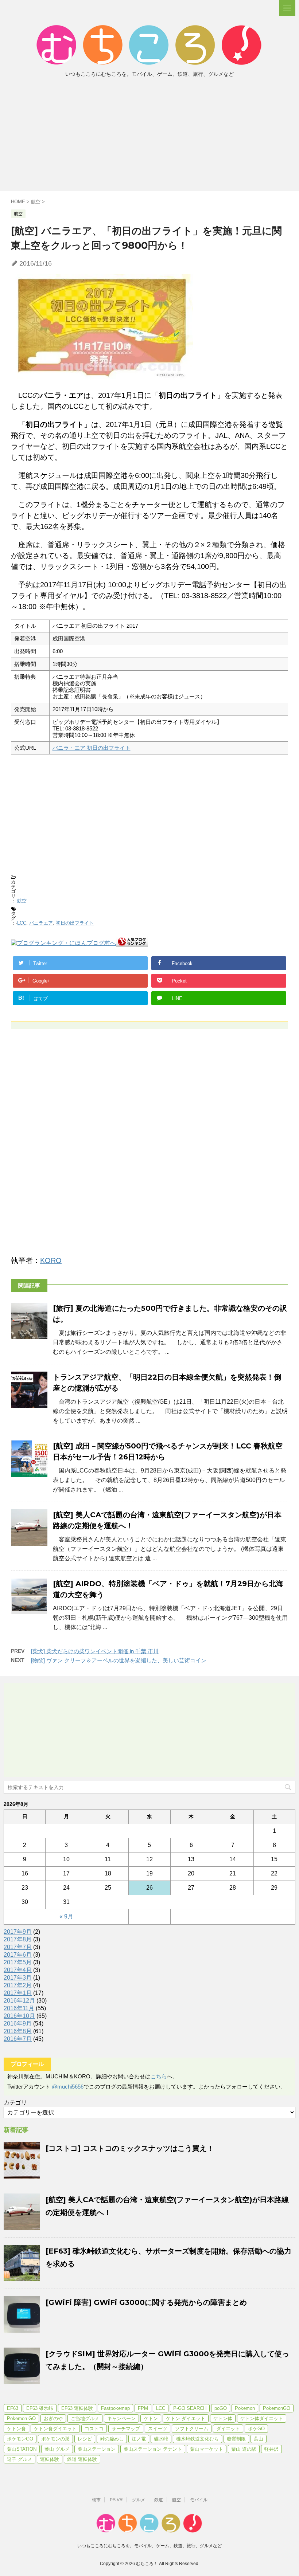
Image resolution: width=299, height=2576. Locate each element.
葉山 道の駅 (244, 2449)
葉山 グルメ (57, 2449)
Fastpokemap (115, 2408)
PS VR (116, 2500)
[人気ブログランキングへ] (132, 944)
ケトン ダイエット (186, 2418)
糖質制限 (236, 2439)
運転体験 (50, 2459)
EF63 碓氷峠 (40, 2408)
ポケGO (256, 2429)
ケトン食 (16, 2429)
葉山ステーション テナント (153, 2449)
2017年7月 (18, 1947)
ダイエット (228, 2429)
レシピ (85, 2439)
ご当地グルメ (85, 2418)
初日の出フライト (75, 923)
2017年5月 (18, 1962)
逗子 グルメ (20, 2459)
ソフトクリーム (192, 2429)
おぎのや (53, 2418)
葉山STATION (22, 2449)
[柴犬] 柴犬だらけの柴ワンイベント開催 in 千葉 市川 (95, 1651)
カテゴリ (15, 2103)
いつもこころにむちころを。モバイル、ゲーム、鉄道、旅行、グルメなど (149, 2546)
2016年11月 (19, 2008)
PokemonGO (277, 2408)
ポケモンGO (20, 2439)
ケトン (151, 2418)
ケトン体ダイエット (262, 2418)
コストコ (94, 2429)
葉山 (259, 2439)
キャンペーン (121, 2418)
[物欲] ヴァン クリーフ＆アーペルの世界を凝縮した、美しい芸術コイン (119, 1660)
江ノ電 (139, 2439)
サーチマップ (126, 2429)
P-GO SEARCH (190, 2408)
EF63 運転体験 (77, 2408)
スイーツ (158, 2429)
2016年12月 (19, 2001)
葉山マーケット (207, 2449)
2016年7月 (18, 2039)
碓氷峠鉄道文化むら (197, 2439)
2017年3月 (18, 1978)
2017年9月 (18, 1932)
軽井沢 (271, 2449)
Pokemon (245, 2408)
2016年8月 (18, 2031)
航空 (22, 901)
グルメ (139, 2500)
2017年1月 (18, 1993)
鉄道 (159, 2500)
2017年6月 (18, 1955)
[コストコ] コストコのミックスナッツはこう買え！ (130, 2148)
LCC (22, 923)
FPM (143, 2408)
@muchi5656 (68, 2087)
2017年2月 (18, 1985)
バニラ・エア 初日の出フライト (92, 748)
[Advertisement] (149, 137)
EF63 (13, 2408)
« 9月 (66, 1916)
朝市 (96, 2500)
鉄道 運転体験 (82, 2459)
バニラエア (41, 923)
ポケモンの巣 (55, 2439)
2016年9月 (18, 2024)
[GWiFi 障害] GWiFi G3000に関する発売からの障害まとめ (146, 2302)
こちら (159, 2076)
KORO (51, 1260)
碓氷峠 (161, 2439)
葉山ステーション (97, 2449)
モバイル (199, 2500)
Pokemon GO (21, 2418)
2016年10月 (19, 2016)
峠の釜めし (112, 2439)
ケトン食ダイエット (55, 2429)
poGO (221, 2408)
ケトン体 (223, 2418)
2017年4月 (18, 1970)
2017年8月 (18, 1939)
